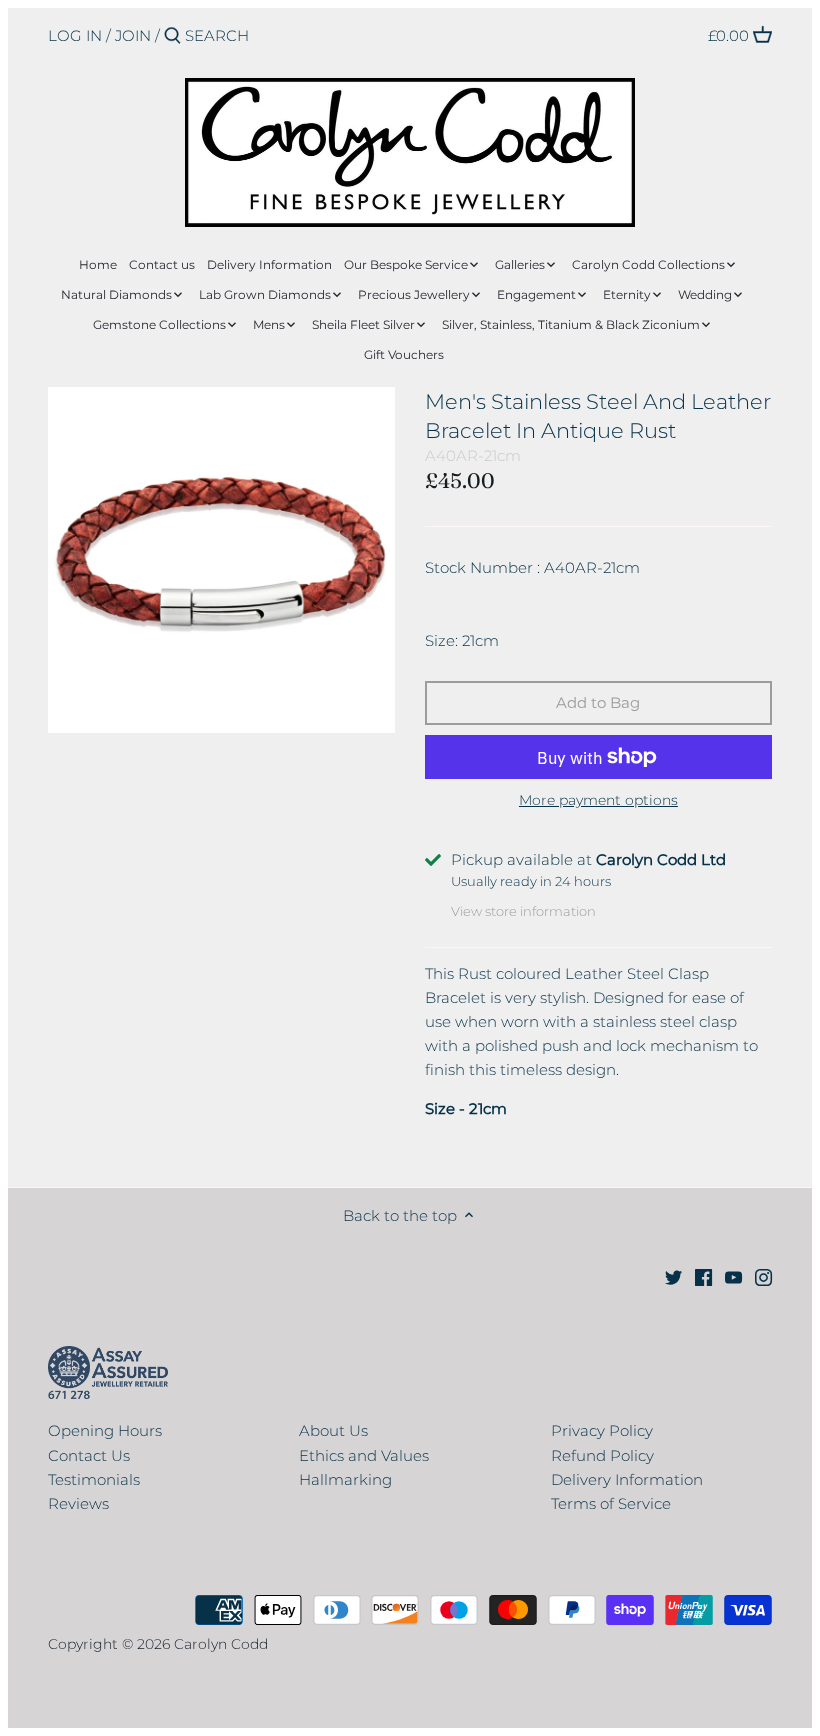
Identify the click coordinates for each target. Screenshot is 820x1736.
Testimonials (94, 1479)
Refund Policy (602, 1455)
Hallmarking (345, 1479)
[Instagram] (763, 1275)
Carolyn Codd (221, 1644)
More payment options (598, 800)
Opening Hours (105, 1430)
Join (133, 35)
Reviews (78, 1503)
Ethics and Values (364, 1455)
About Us (333, 1430)
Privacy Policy (602, 1430)
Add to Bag (598, 702)
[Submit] (172, 36)
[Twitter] (673, 1275)
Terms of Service (611, 1503)
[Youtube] (733, 1275)
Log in (75, 35)
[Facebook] (703, 1275)
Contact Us (89, 1455)
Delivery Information (627, 1479)
